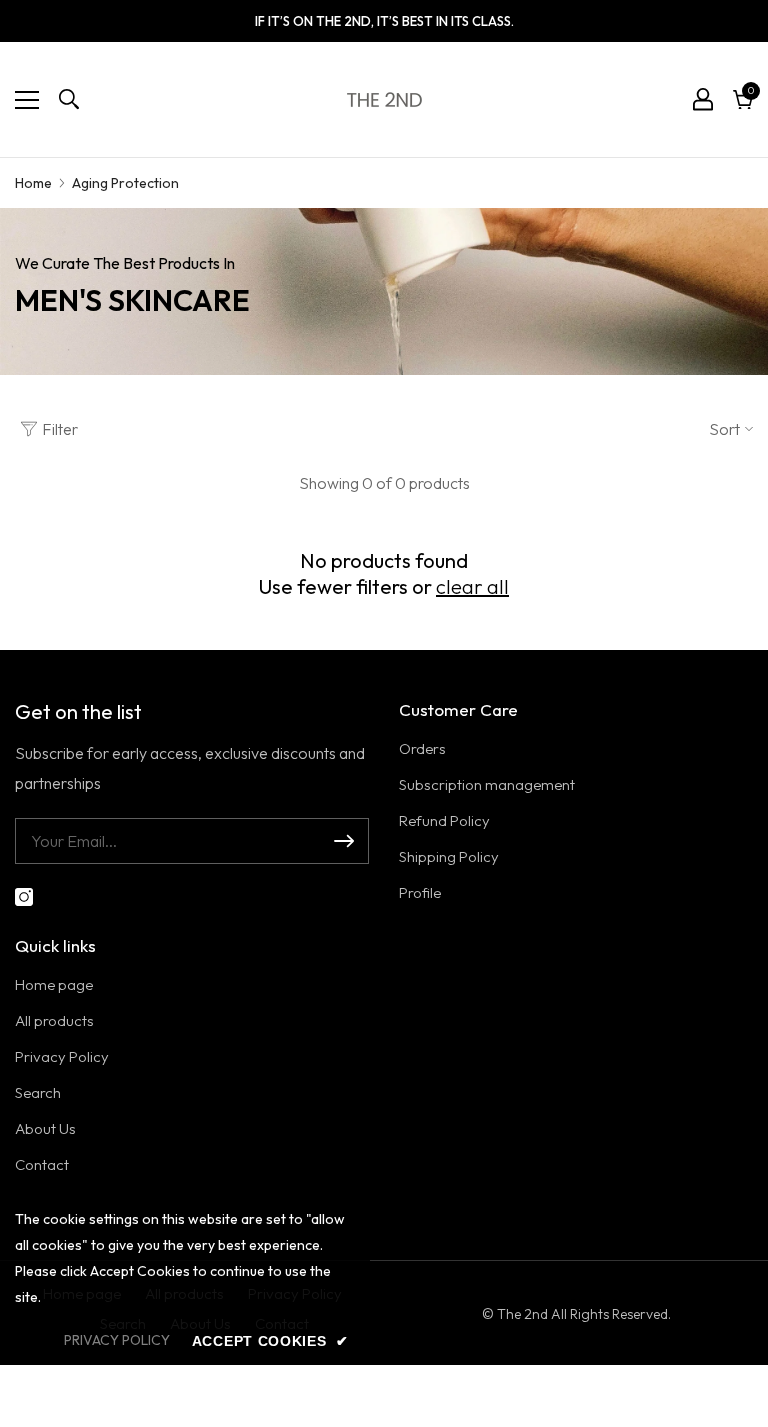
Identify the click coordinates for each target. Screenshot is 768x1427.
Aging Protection (125, 183)
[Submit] (344, 841)
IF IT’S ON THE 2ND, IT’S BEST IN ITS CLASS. (384, 21)
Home (33, 183)
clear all (472, 586)
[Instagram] (24, 897)
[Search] (69, 99)
